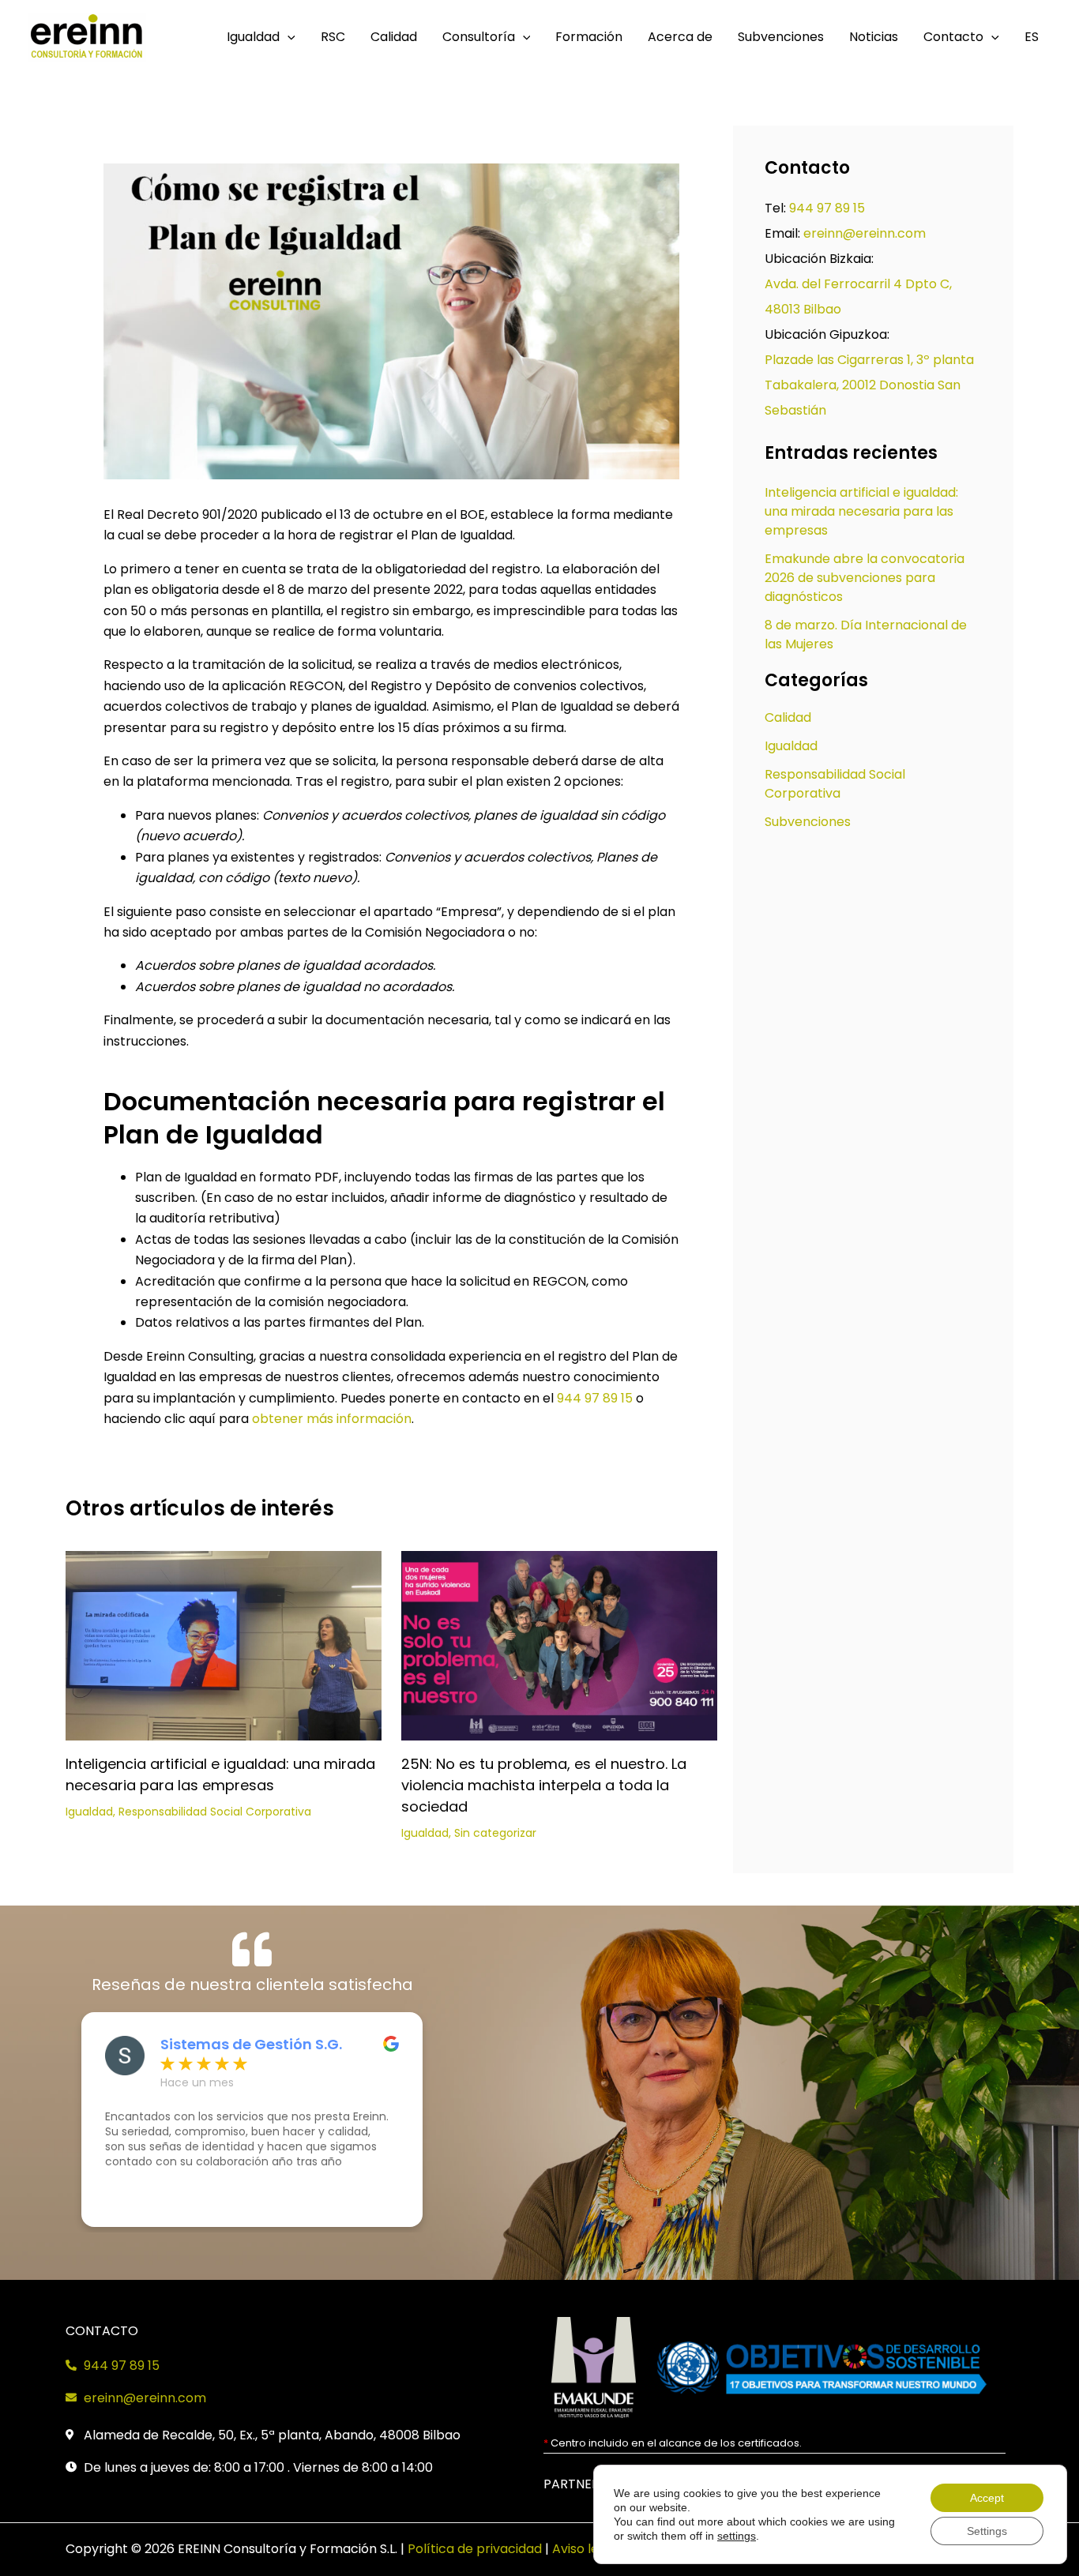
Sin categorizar (495, 1833)
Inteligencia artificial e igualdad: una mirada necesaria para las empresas (861, 511)
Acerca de (680, 37)
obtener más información (332, 1419)
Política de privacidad (475, 2549)
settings (737, 2536)
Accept (987, 2498)
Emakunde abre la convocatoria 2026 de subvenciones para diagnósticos (865, 578)
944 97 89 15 (595, 1398)
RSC (333, 37)
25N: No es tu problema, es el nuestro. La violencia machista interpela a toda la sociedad (544, 1785)
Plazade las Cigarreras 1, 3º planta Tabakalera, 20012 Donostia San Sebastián (869, 385)
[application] (288, 37)
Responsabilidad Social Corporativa (215, 1812)
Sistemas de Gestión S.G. (251, 2045)
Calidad (394, 37)
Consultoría (479, 37)
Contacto (953, 37)
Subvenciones (781, 37)
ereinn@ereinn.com (865, 233)
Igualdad (253, 37)
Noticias (874, 37)
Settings (987, 2531)
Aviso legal (585, 2549)
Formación (589, 37)
